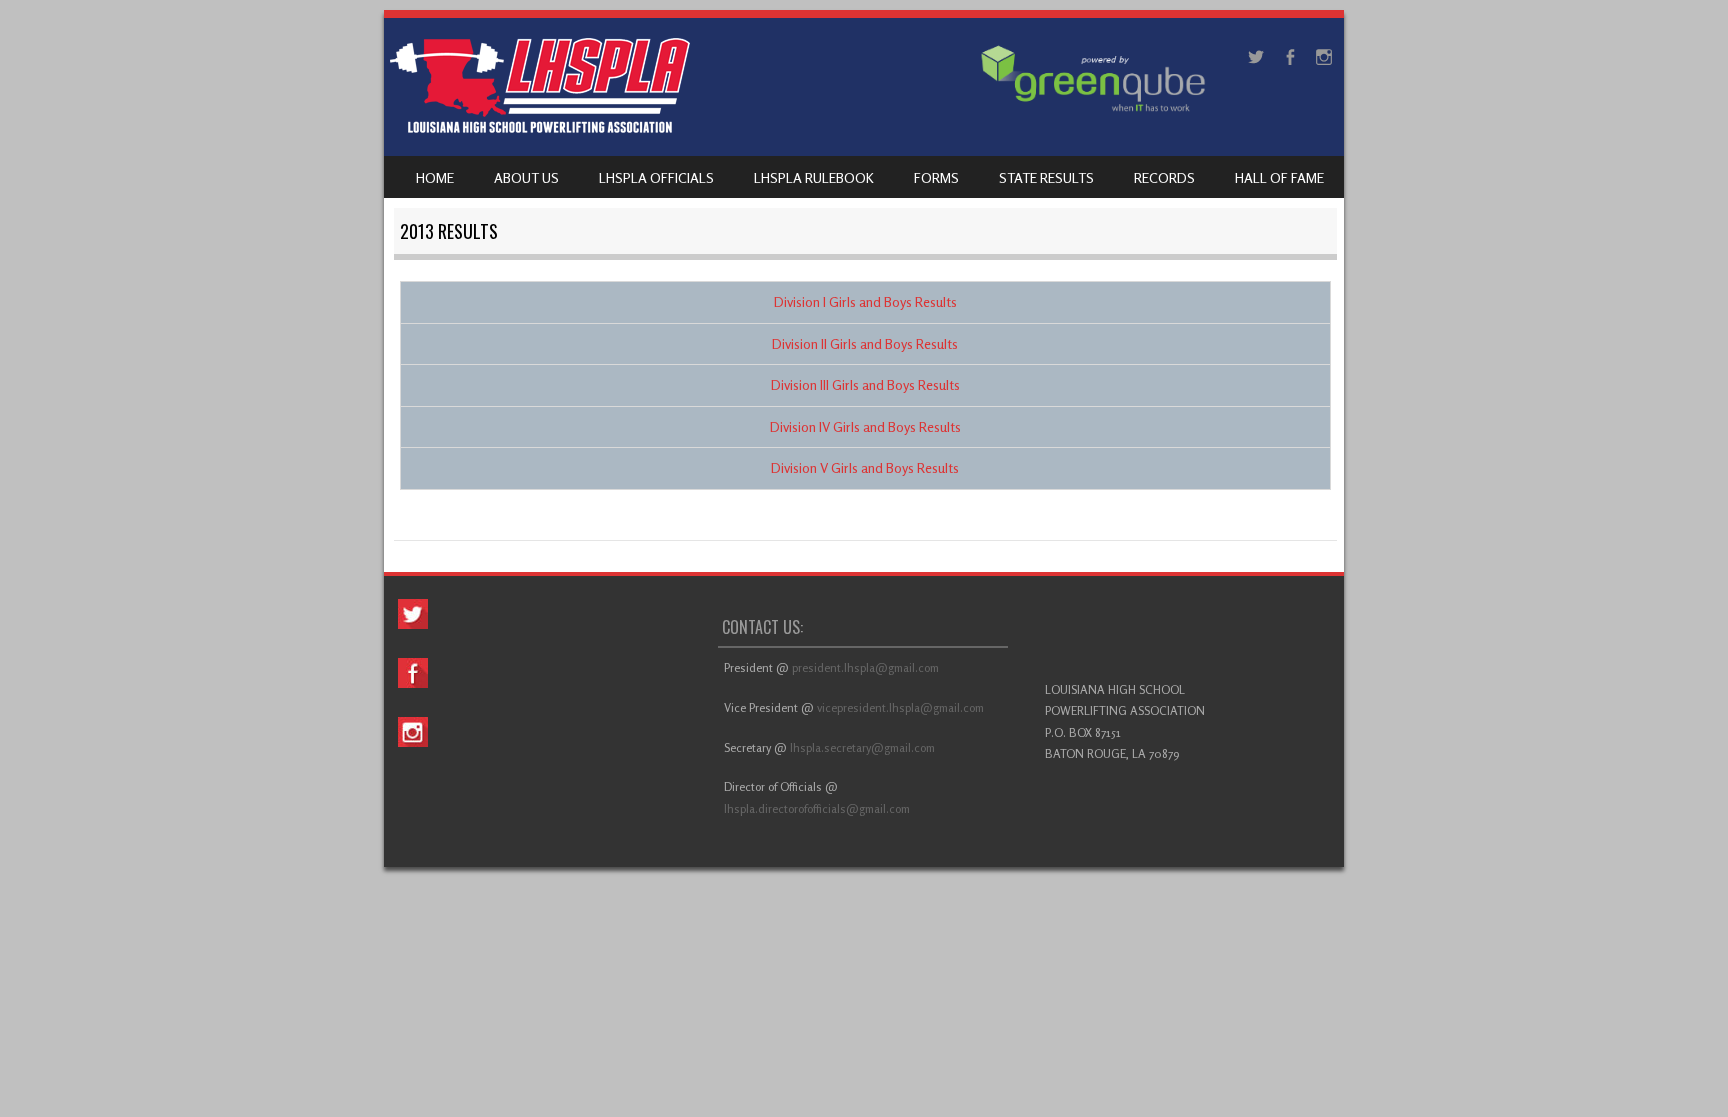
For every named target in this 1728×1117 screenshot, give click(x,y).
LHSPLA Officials (656, 177)
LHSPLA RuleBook (814, 177)
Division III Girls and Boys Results (865, 384)
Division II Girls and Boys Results (865, 343)
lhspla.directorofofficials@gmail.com (818, 808)
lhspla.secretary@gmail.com (864, 747)
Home (435, 177)
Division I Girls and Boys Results (865, 301)
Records (1164, 177)
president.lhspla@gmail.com (867, 667)
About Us (526, 177)
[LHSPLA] (540, 127)
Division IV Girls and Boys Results (865, 426)
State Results (1046, 177)
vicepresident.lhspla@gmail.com (900, 707)
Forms (936, 177)
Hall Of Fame (1279, 177)
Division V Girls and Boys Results (865, 467)
